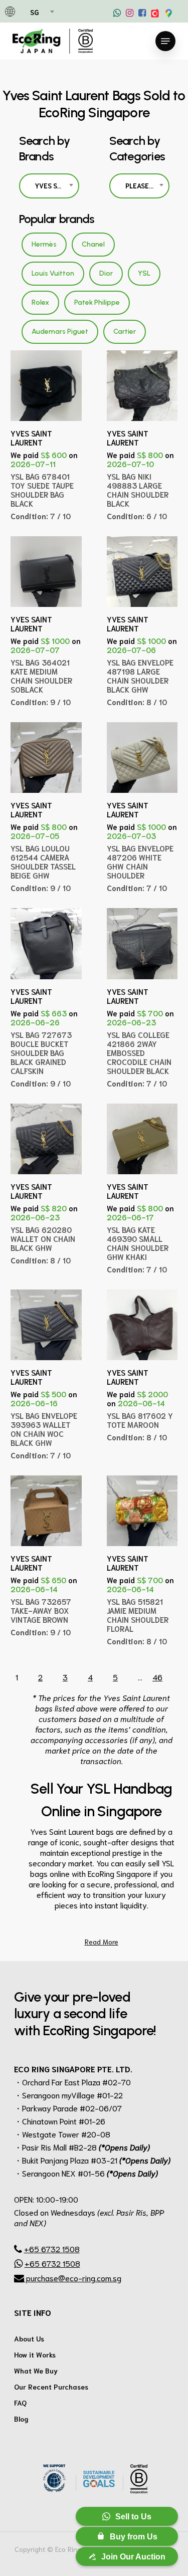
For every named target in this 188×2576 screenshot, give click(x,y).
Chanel (93, 244)
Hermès (44, 244)
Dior (106, 273)
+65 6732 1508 (52, 2248)
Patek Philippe (97, 302)
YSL (144, 273)
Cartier (125, 332)
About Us (29, 2338)
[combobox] (41, 13)
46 (157, 1677)
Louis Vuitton (53, 273)
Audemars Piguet (60, 332)
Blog (21, 2419)
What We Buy (36, 2371)
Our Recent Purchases (51, 2387)
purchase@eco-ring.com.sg (73, 2278)
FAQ (20, 2403)
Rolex (40, 302)
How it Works (35, 2354)
